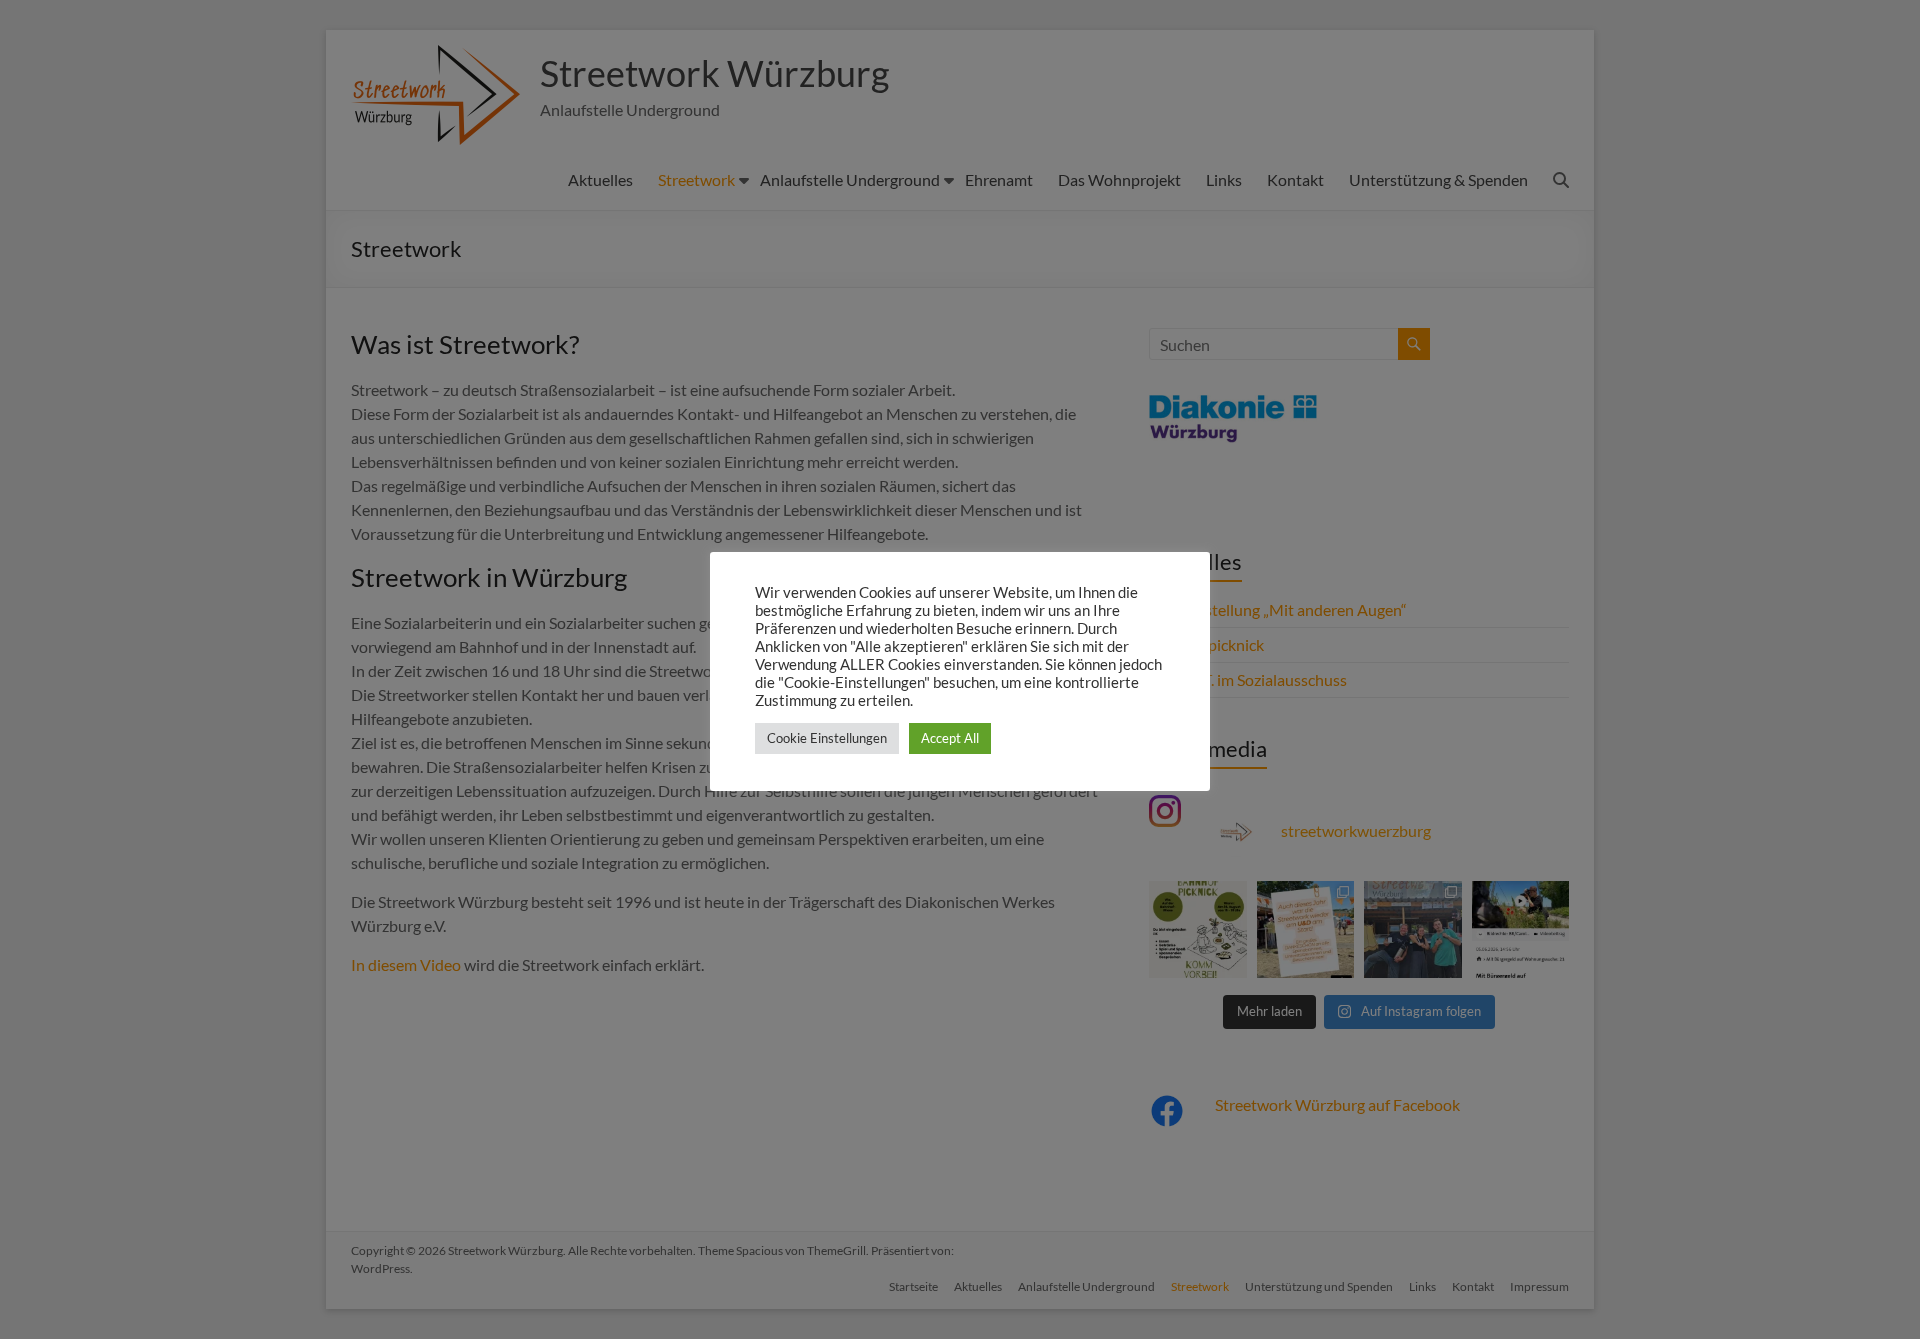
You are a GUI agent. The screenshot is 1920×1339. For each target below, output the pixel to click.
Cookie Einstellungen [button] (827, 738)
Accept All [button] (950, 738)
